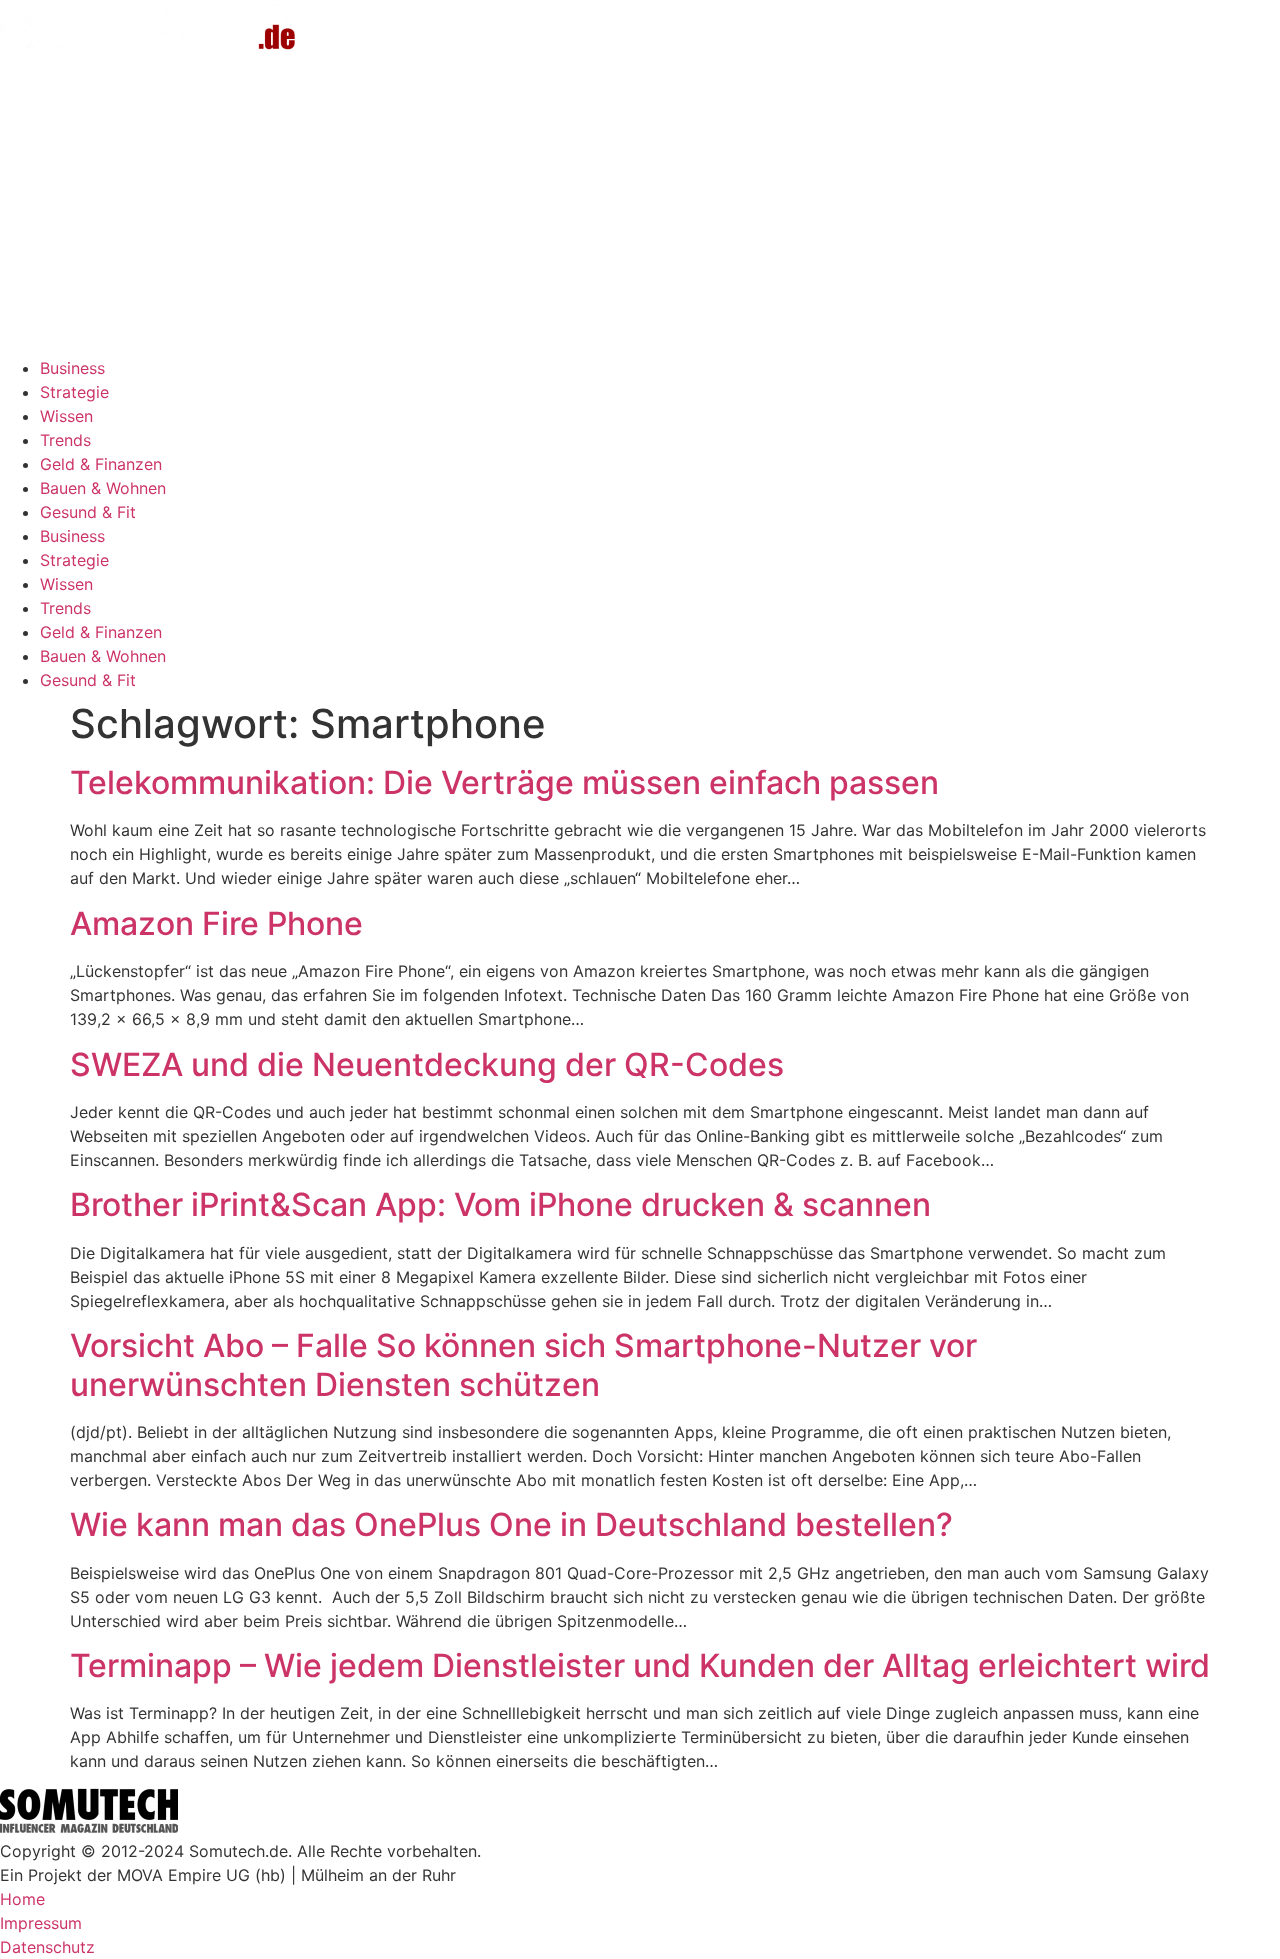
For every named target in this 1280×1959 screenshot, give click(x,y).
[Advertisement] (640, 206)
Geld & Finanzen (101, 464)
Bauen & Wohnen (103, 488)
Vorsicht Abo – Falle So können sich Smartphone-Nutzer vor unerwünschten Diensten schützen (523, 1364)
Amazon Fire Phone (216, 923)
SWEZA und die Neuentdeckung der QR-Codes (427, 1064)
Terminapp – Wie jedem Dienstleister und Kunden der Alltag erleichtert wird (640, 1665)
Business (72, 368)
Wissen (66, 416)
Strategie (74, 392)
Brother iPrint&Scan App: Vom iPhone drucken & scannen (500, 1204)
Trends (65, 440)
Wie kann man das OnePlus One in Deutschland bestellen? (511, 1524)
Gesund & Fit (88, 512)
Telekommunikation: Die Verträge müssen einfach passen (504, 782)
